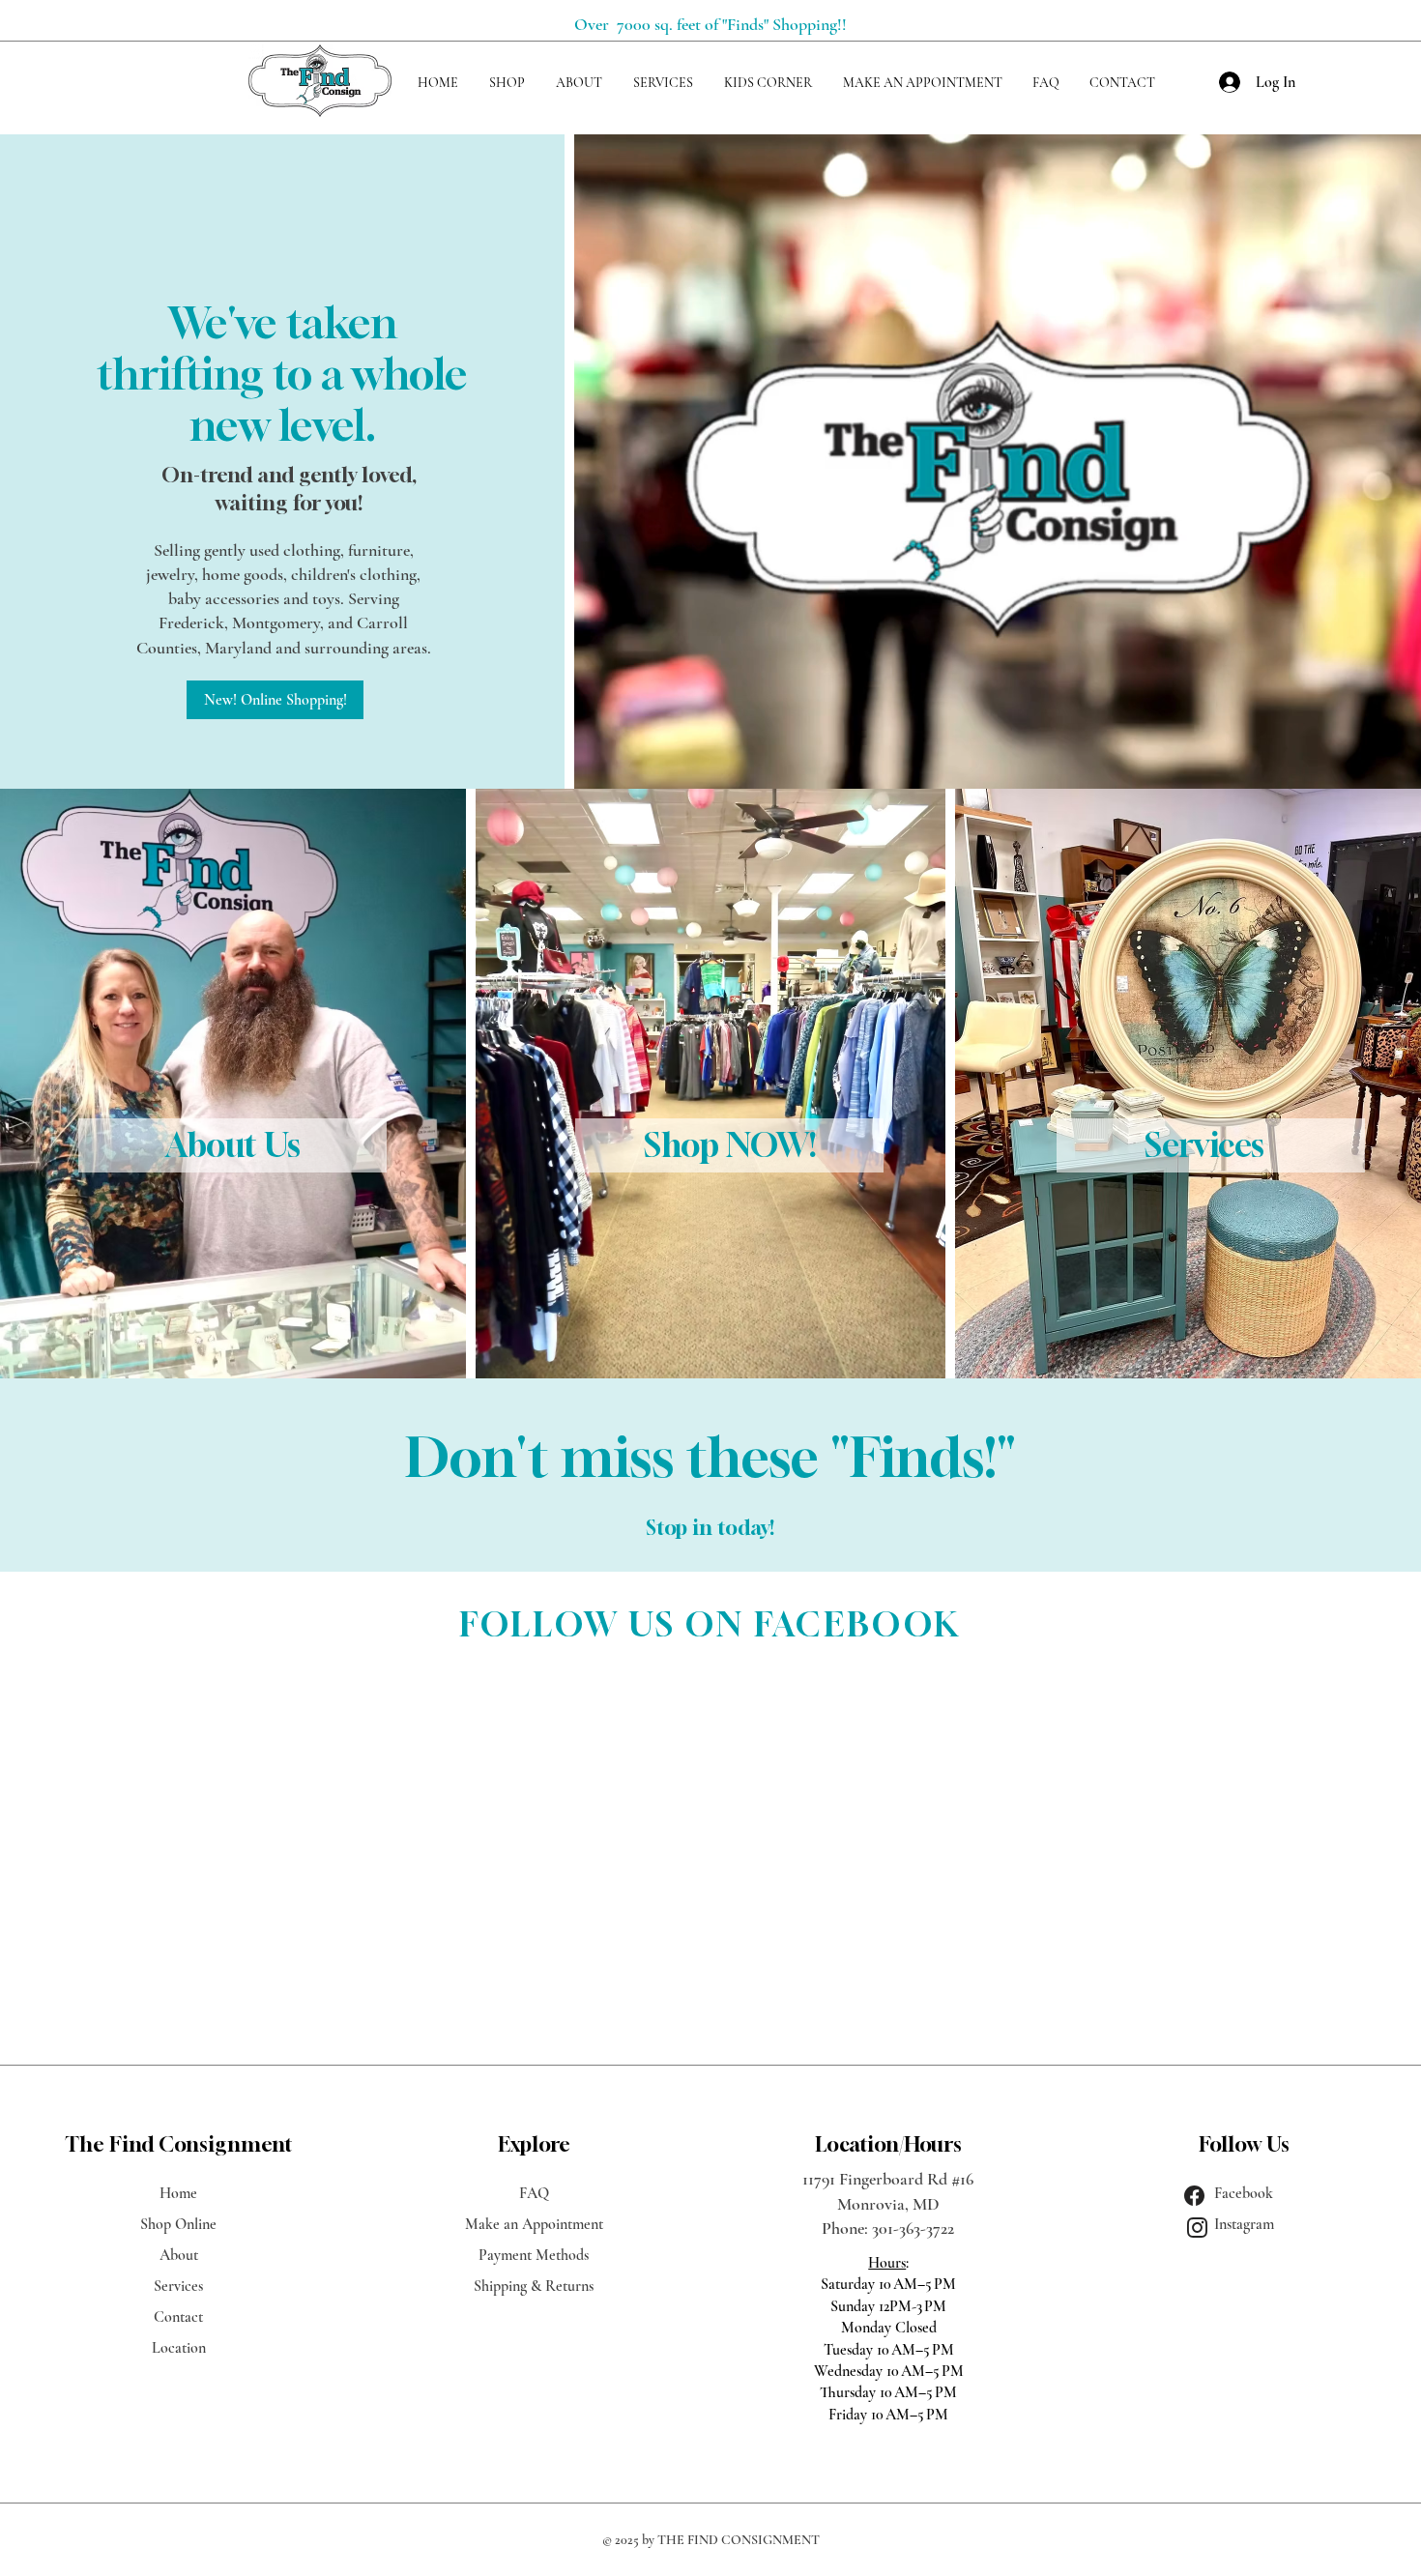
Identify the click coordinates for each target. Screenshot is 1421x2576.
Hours (887, 2263)
